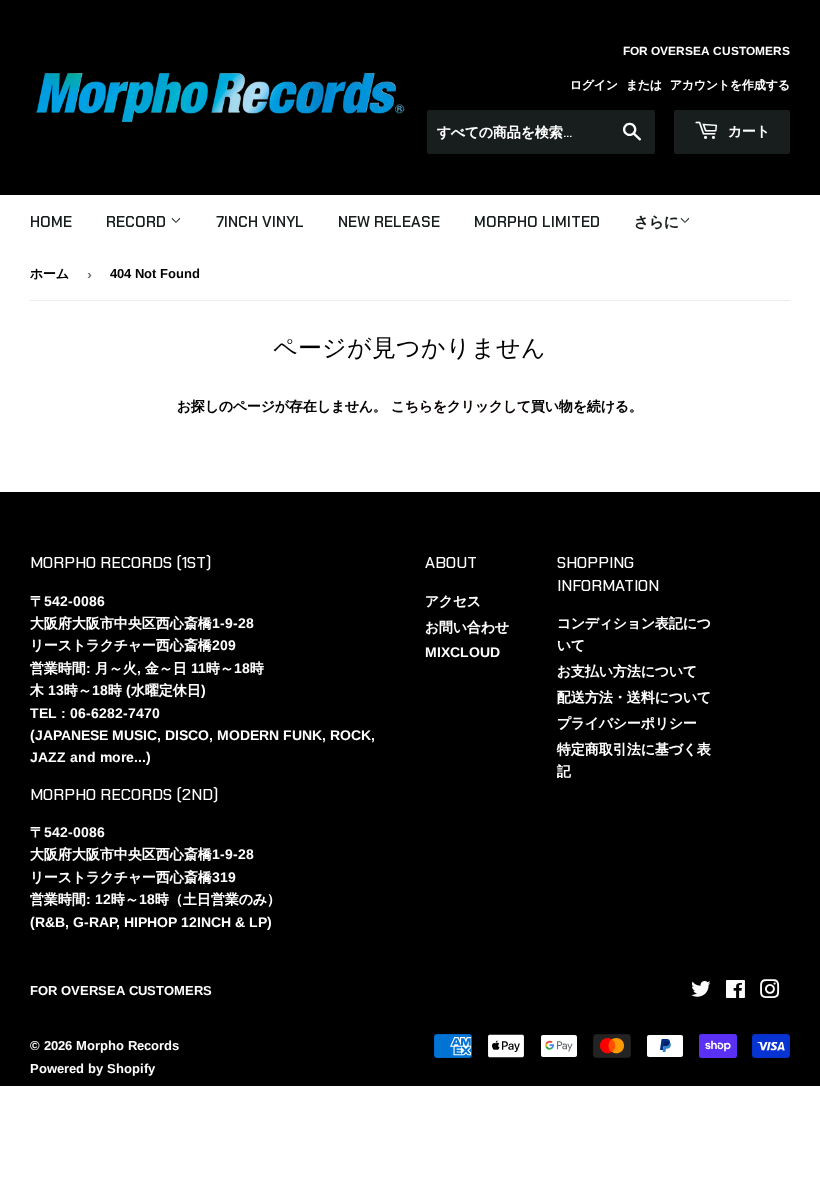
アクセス (453, 601)
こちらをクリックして (461, 406)
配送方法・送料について (634, 697)
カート (747, 131)
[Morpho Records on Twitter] (701, 992)
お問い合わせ (467, 627)
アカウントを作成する (730, 85)
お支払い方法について (627, 671)
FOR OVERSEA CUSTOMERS (121, 990)
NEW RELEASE (389, 222)
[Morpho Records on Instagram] (770, 992)
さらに (656, 221)
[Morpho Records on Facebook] (735, 992)
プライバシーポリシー (627, 723)
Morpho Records (127, 1045)
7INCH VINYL (260, 222)
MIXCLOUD (462, 652)
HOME (51, 222)
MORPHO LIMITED (537, 222)
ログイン (594, 85)
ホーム (49, 273)
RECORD (138, 222)
